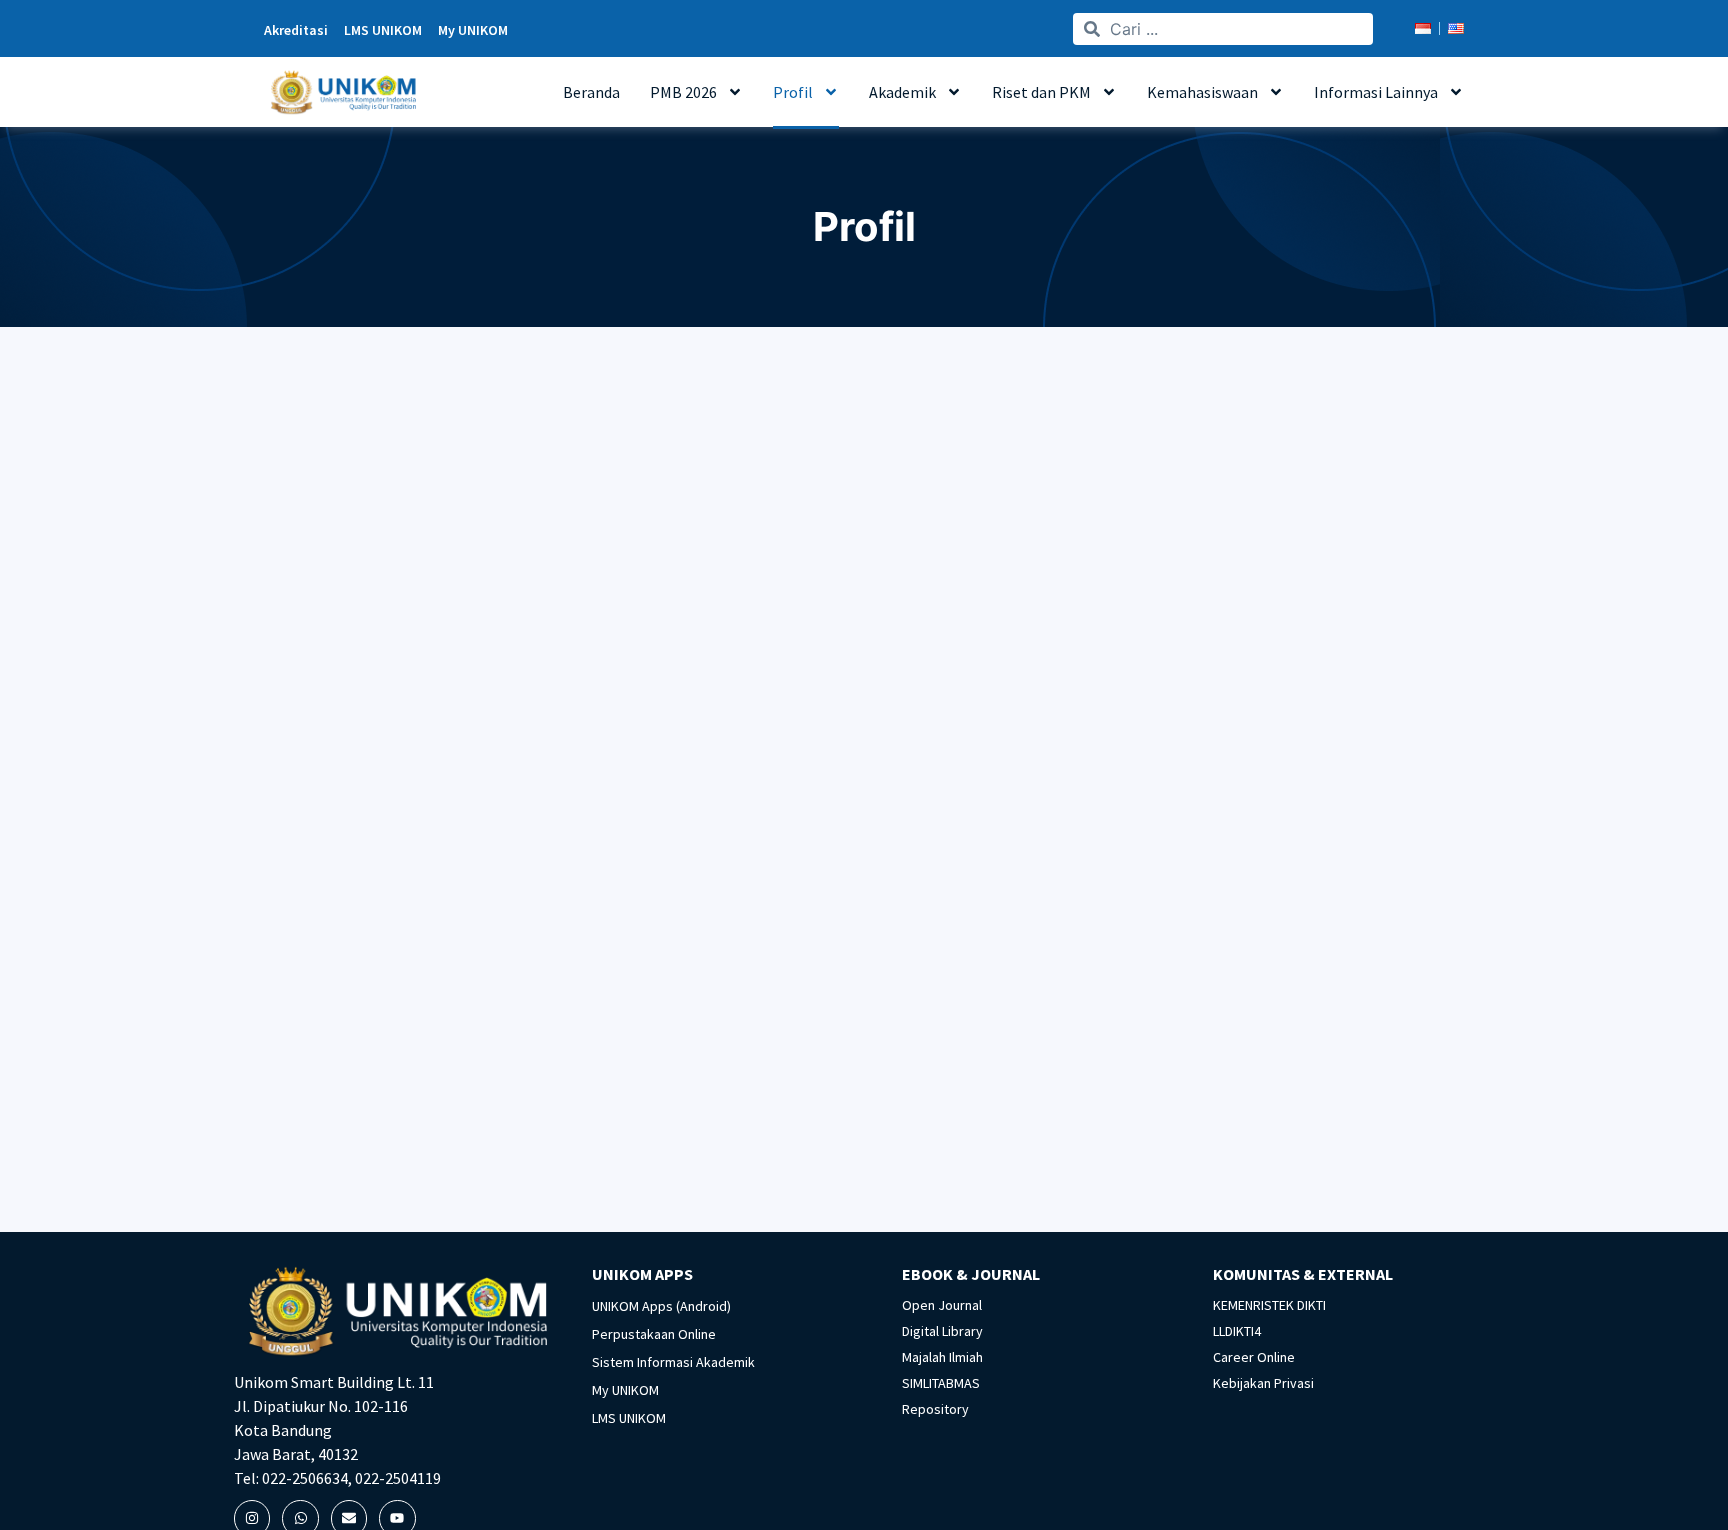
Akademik (902, 92)
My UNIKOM (625, 1390)
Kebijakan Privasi (1263, 1383)
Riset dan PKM (1041, 92)
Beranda (591, 92)
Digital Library (942, 1331)
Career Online (1254, 1357)
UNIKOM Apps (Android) (661, 1306)
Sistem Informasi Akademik (673, 1362)
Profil (793, 92)
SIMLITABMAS (941, 1383)
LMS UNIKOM (629, 1418)
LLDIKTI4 (1237, 1331)
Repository (935, 1409)
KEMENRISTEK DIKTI (1269, 1305)
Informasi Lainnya (1376, 92)
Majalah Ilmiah (942, 1357)
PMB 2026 (683, 92)
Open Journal (942, 1305)
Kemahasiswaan (1202, 92)
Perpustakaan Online (654, 1334)
